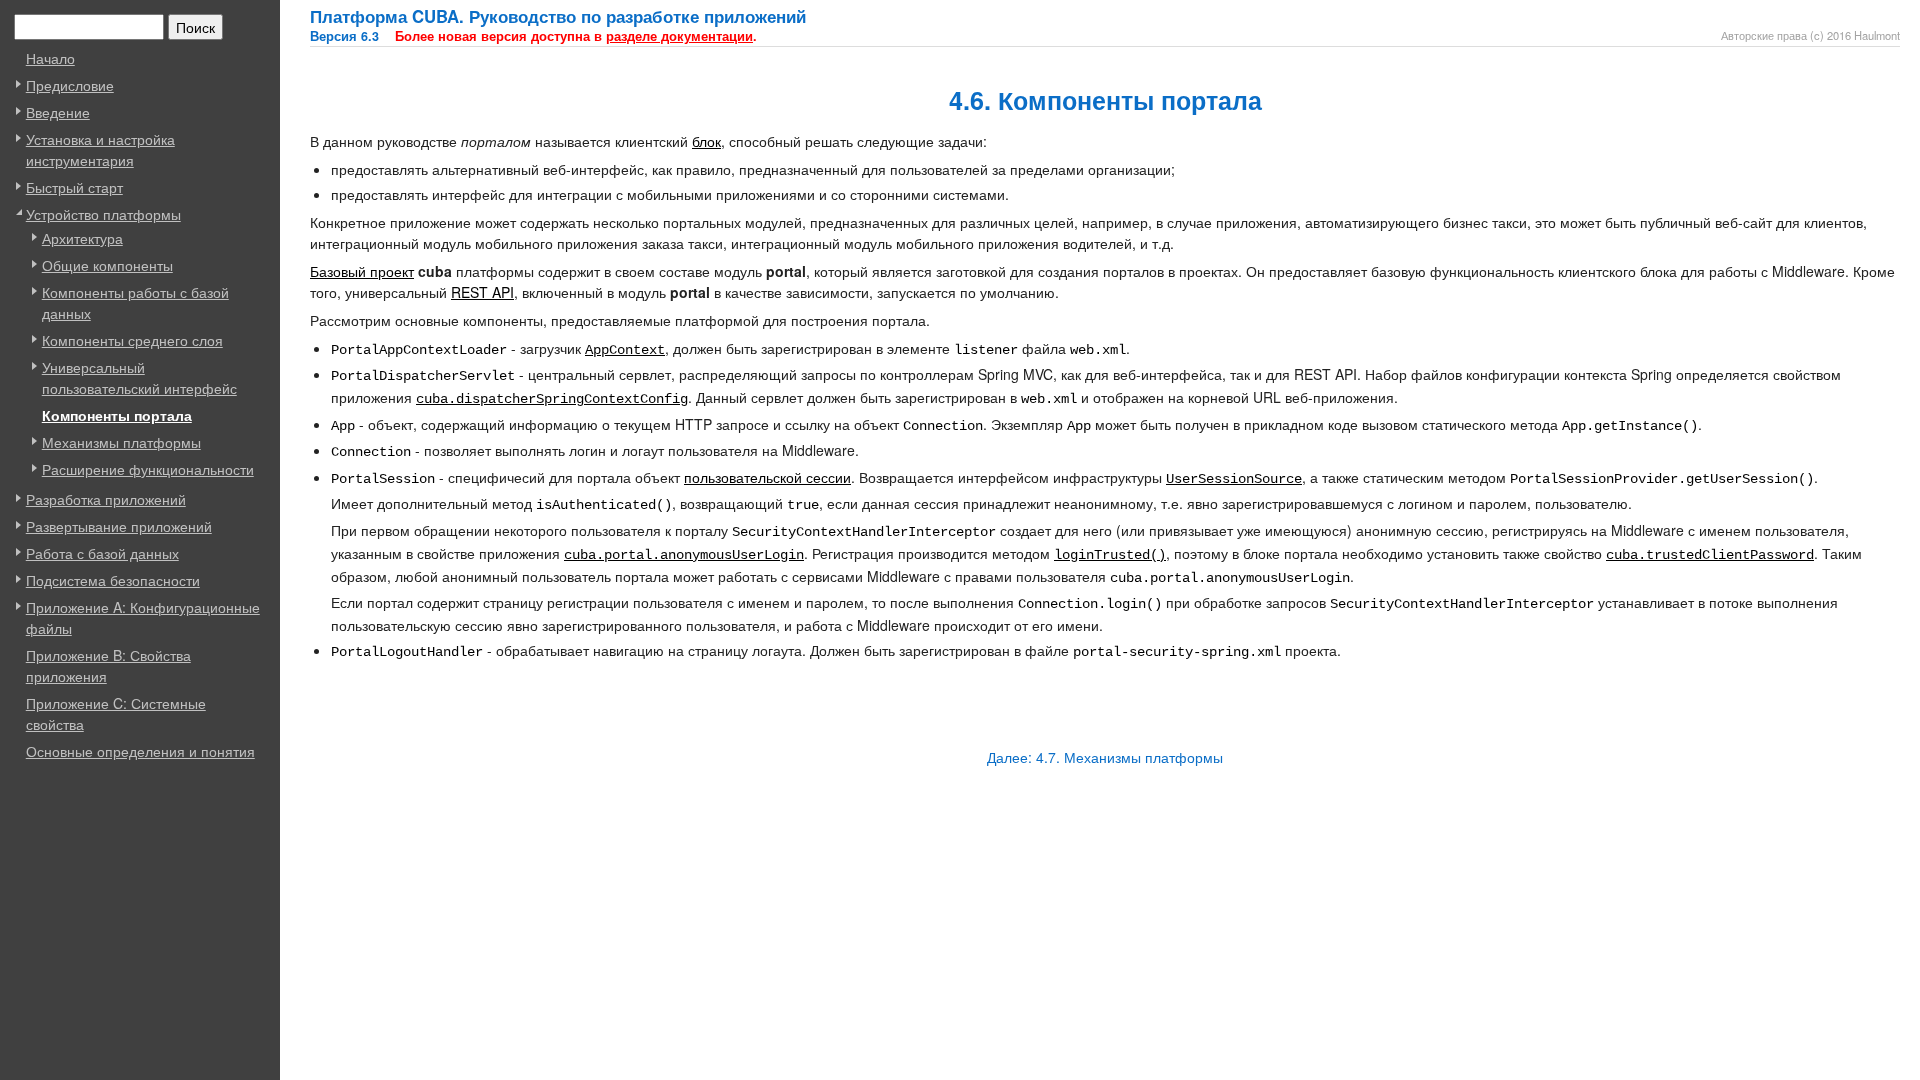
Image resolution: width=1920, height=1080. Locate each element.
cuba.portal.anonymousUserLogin (684, 555)
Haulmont (1877, 35)
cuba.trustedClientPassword (1710, 555)
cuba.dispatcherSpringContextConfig (552, 399)
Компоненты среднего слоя (132, 340)
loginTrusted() (1110, 555)
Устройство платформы (103, 214)
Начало (50, 58)
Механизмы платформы (121, 442)
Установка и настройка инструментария (100, 149)
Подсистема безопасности (113, 580)
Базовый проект (362, 271)
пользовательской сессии (767, 477)
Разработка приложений (106, 499)
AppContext (625, 350)
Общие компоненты (107, 265)
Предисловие (70, 85)
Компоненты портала (117, 415)
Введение (58, 112)
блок (706, 141)
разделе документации (679, 36)
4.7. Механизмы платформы (1129, 757)
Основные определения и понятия (140, 751)
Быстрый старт (74, 187)
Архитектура (82, 238)
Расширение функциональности (148, 469)
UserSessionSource (1234, 479)
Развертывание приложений (119, 526)
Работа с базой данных (102, 553)
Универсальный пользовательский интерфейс (139, 377)
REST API (482, 292)
